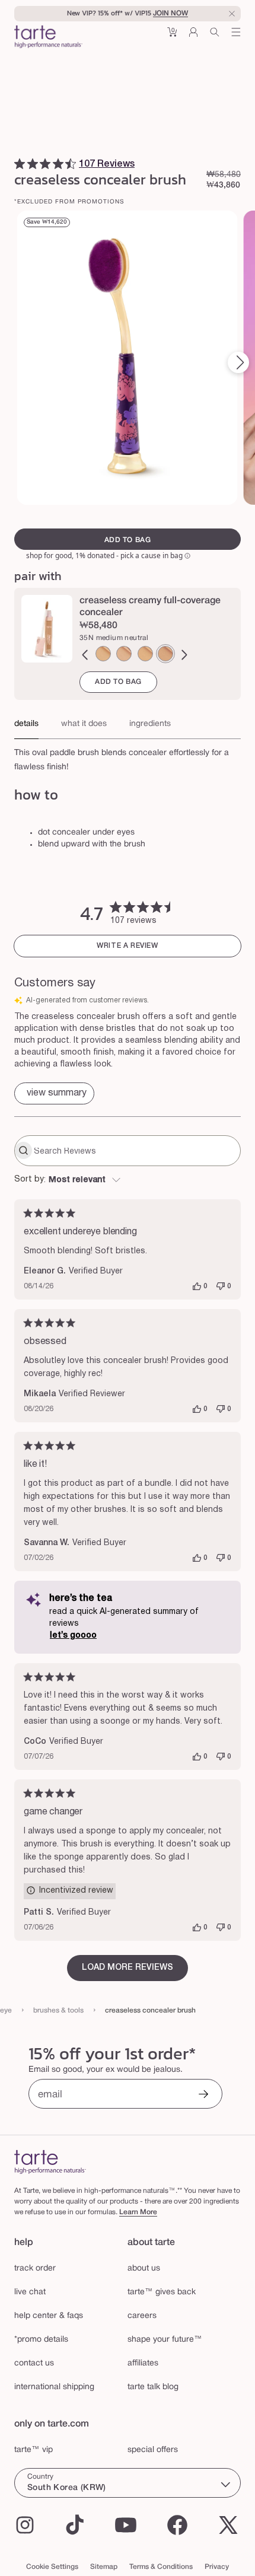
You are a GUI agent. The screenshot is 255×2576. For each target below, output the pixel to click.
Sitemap (104, 2567)
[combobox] (128, 1180)
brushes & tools (58, 2010)
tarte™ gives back (162, 2292)
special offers (153, 2450)
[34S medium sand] (145, 654)
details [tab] (26, 724)
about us (144, 2268)
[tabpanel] (128, 757)
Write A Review (127, 946)
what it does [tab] (84, 724)
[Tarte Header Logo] (48, 38)
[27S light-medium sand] (103, 654)
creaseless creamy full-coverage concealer (150, 607)
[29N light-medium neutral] (124, 654)
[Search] (215, 36)
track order (35, 2268)
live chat (30, 2292)
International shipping (54, 2387)
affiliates (143, 2363)
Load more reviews (128, 1968)
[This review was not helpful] (221, 1287)
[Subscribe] (203, 2095)
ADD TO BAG (118, 682)
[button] (172, 36)
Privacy (217, 2567)
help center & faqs (49, 2316)
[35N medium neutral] (165, 654)
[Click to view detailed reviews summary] (54, 1093)
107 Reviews (107, 164)
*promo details (41, 2340)
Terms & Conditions (161, 2567)
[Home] (50, 2162)
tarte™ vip (34, 2450)
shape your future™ (165, 2340)
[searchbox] (136, 1151)
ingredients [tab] (150, 724)
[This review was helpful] (197, 1287)
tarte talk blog (153, 2387)
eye (6, 2010)
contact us (34, 2363)
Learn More (138, 2212)
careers (142, 2316)
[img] (20, 164)
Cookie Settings (52, 2567)
